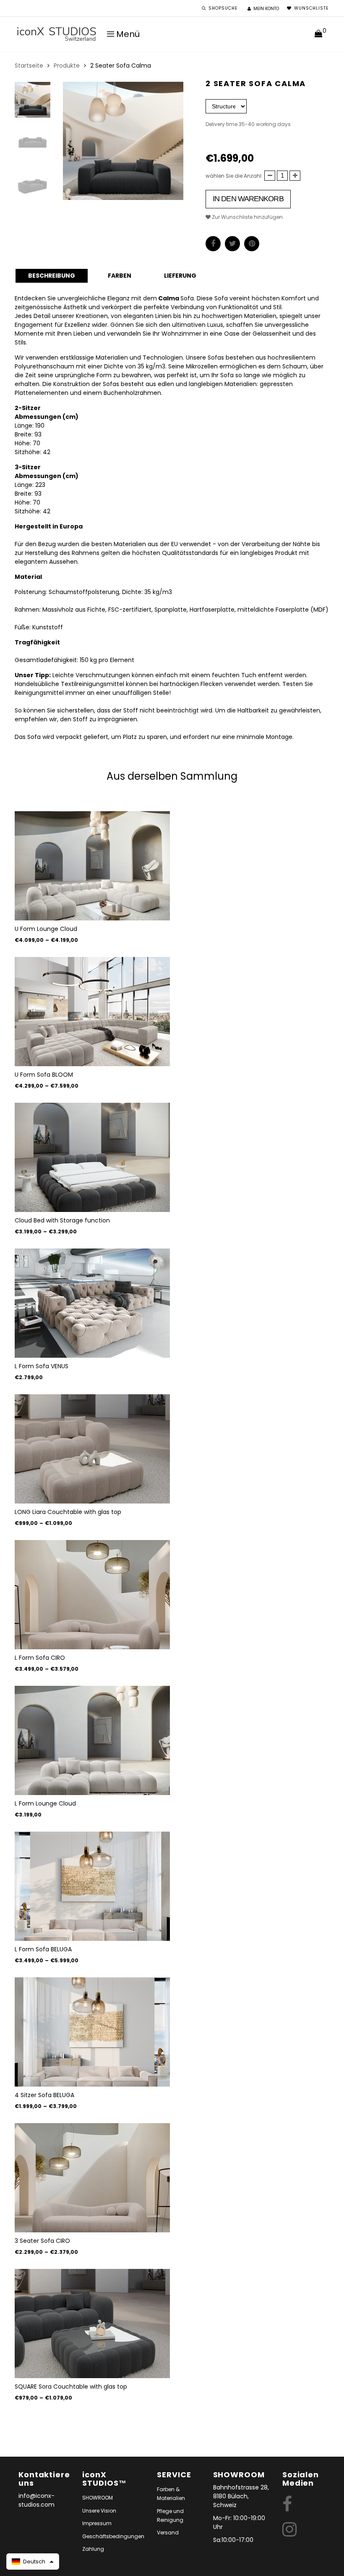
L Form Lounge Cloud (45, 1803)
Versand (168, 2533)
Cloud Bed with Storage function (62, 1220)
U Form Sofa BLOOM (44, 1075)
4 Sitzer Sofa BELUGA (44, 2095)
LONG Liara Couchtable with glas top (68, 1512)
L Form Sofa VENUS (42, 1366)
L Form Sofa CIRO (40, 1658)
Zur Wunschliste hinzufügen (247, 217)
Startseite (29, 66)
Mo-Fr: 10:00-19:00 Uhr (239, 2522)
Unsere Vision (99, 2511)
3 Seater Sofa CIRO (42, 2241)
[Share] (213, 244)
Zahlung (93, 2549)
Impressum (97, 2523)
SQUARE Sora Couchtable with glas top (71, 2387)
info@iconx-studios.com (36, 2500)
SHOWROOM (98, 2498)
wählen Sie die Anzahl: (234, 176)
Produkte (67, 66)
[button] (33, 2562)
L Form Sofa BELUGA (43, 1949)
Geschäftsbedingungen (113, 2536)
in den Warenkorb (248, 199)
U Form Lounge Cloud (46, 929)
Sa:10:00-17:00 (233, 2540)
